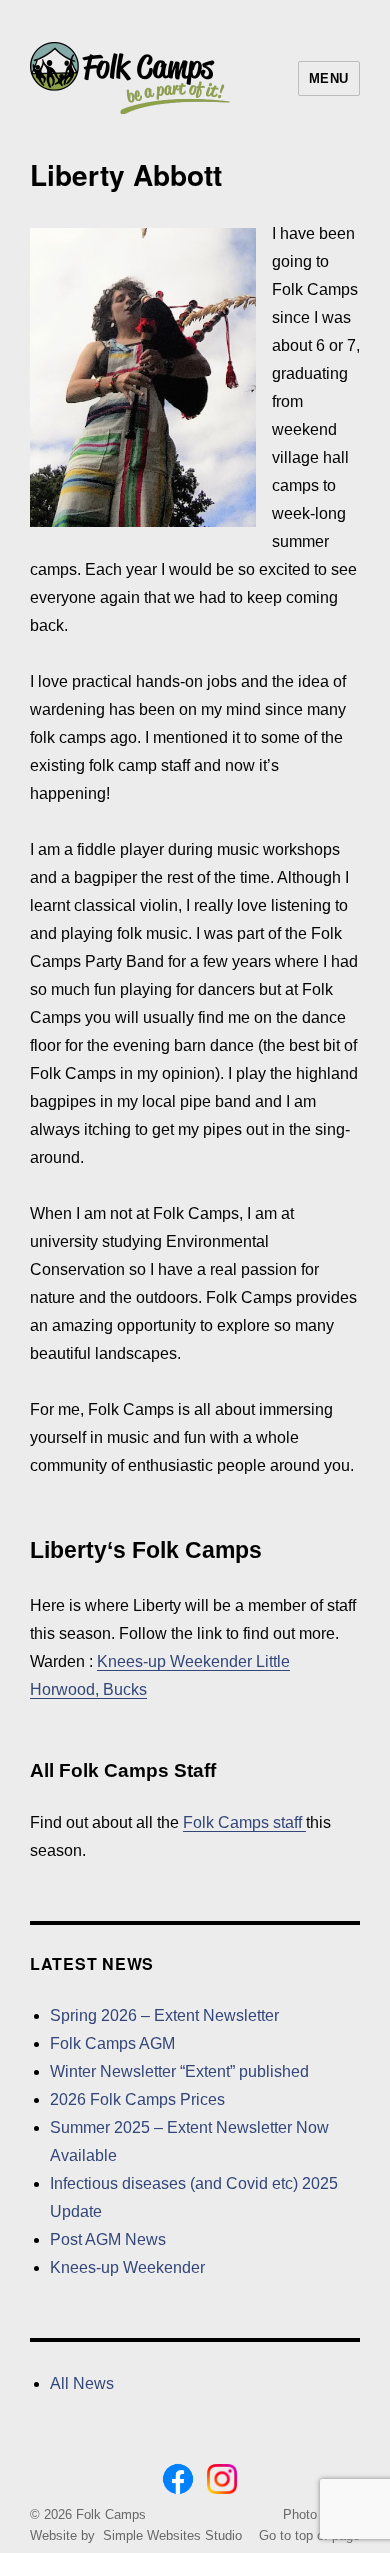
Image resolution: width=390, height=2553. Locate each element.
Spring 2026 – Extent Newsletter (164, 2015)
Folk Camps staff (244, 1822)
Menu (329, 78)
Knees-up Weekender (127, 2267)
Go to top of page (309, 2535)
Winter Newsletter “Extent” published (179, 2071)
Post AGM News (108, 2239)
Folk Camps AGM (112, 2043)
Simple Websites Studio (172, 2535)
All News (82, 2383)
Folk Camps (111, 2514)
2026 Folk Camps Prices (137, 2099)
